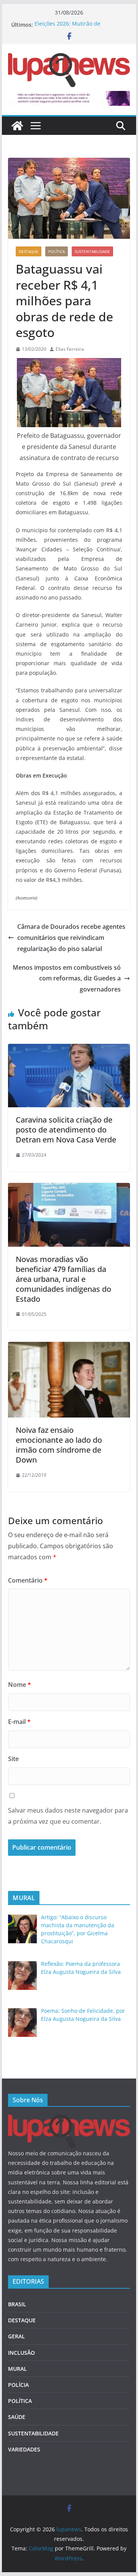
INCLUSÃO (21, 2353)
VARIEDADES (24, 2449)
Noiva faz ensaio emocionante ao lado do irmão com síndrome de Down (59, 1445)
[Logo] (69, 2119)
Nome (20, 1685)
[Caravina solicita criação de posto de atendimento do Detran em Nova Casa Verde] (69, 1049)
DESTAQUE (29, 251)
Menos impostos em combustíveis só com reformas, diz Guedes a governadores (67, 979)
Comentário (28, 1580)
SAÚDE (17, 2417)
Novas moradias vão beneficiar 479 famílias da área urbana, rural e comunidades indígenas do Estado (63, 1279)
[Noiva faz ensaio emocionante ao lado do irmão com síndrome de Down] (69, 1347)
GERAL (16, 2336)
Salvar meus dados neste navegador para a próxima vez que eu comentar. (68, 1816)
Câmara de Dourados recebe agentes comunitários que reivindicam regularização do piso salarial (71, 938)
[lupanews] (17, 126)
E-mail (19, 1722)
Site (13, 1759)
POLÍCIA (18, 2385)
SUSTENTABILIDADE (92, 251)
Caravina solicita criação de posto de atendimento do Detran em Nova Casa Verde (66, 1130)
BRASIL (17, 2304)
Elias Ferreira (70, 349)
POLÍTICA (57, 251)
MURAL (17, 2369)
